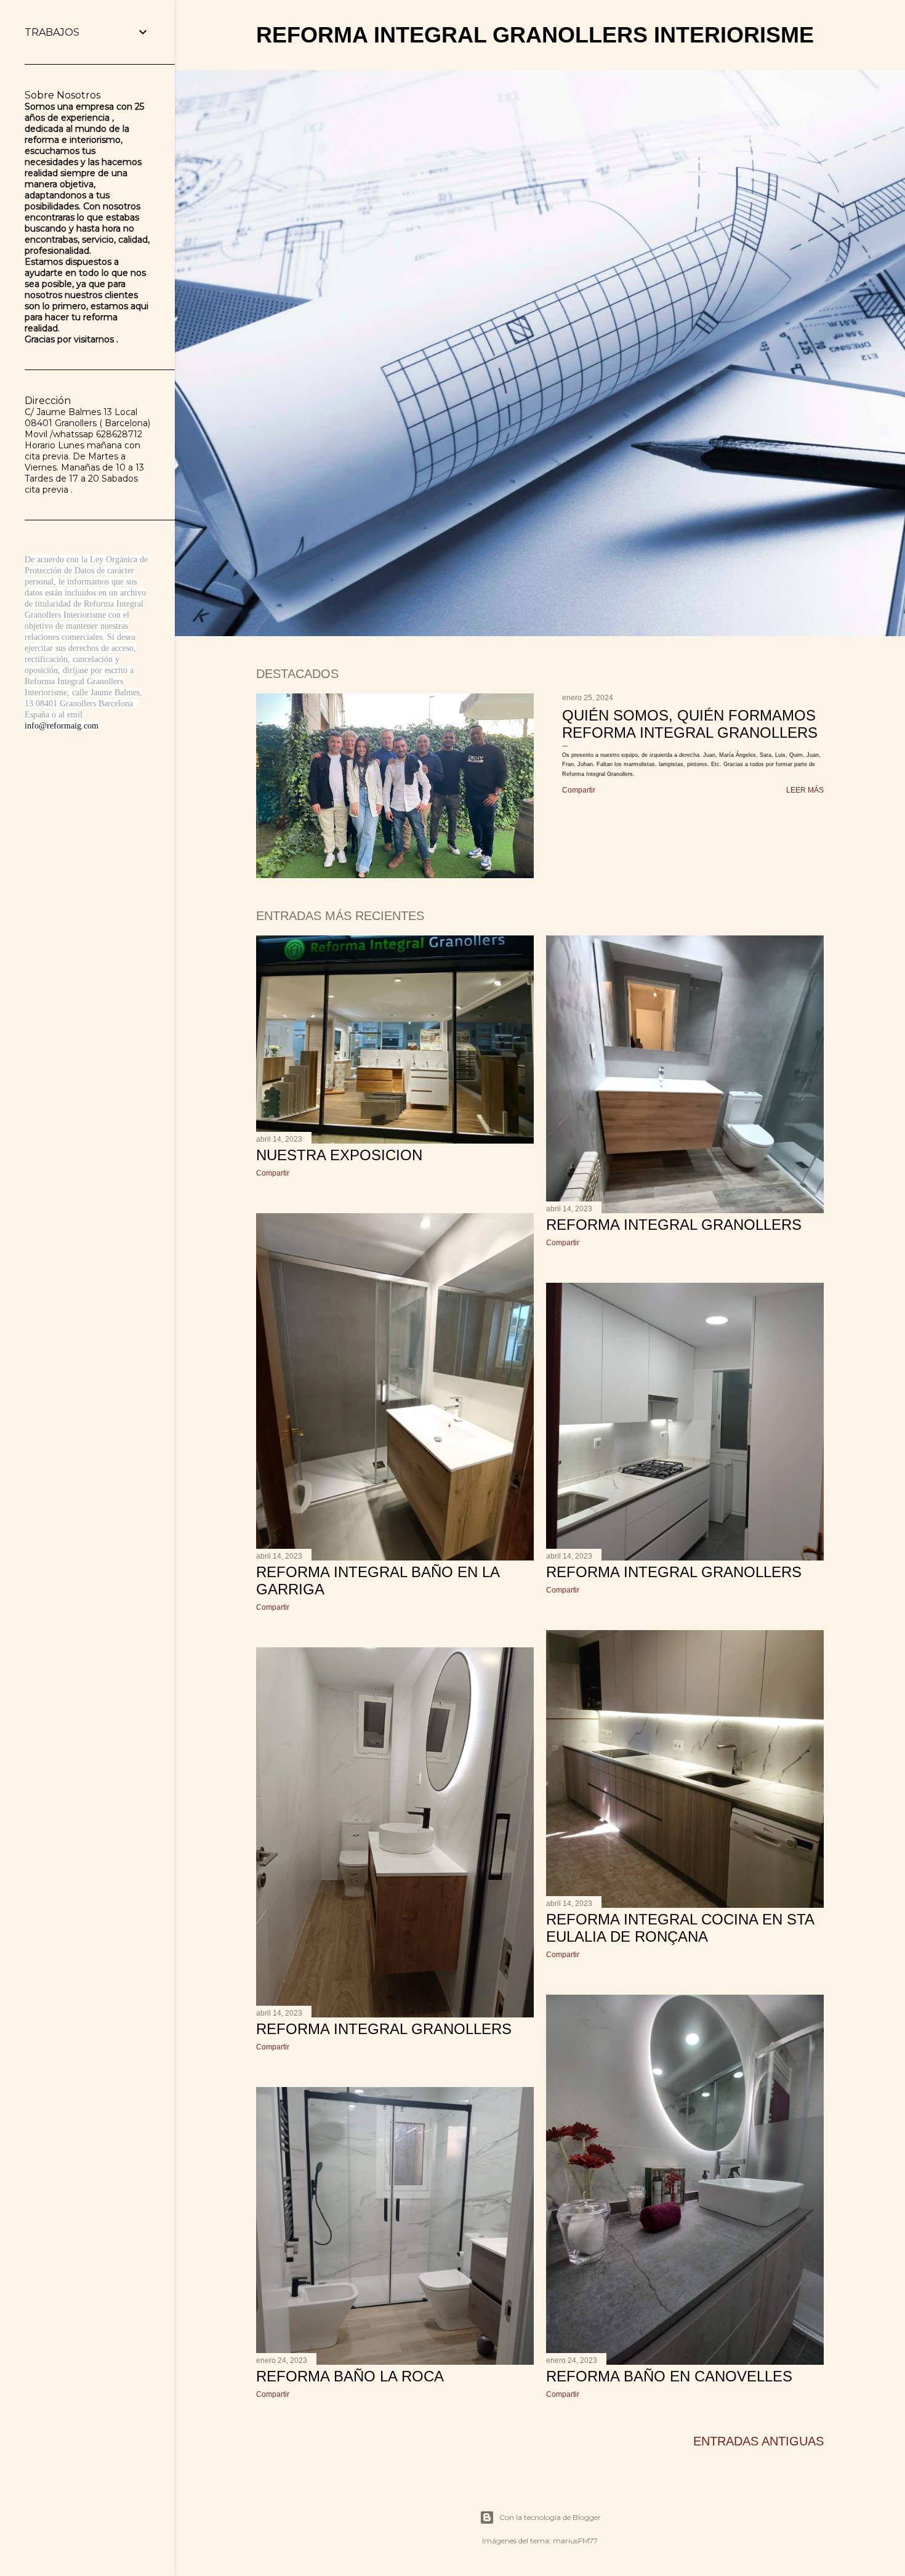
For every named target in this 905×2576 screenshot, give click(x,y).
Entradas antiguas (758, 2441)
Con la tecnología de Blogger (550, 2517)
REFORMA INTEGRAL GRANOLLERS (674, 1225)
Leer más (805, 790)
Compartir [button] (579, 790)
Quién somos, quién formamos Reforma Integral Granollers (690, 724)
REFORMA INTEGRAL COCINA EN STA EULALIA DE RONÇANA (680, 1928)
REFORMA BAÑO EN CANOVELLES (669, 2376)
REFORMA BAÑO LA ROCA (350, 2376)
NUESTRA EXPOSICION (339, 1155)
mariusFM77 (575, 2541)
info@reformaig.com (62, 726)
